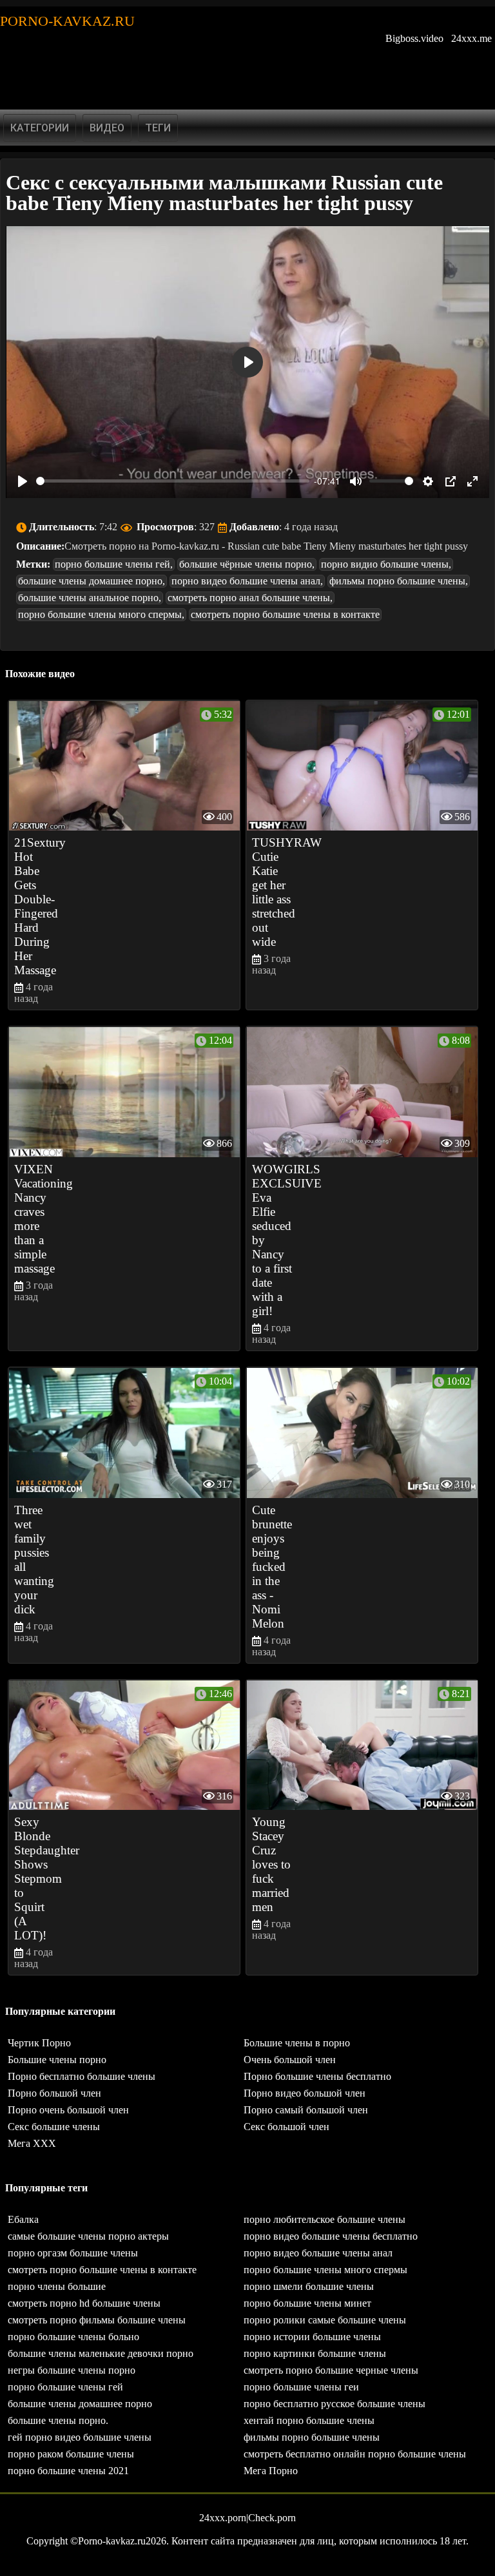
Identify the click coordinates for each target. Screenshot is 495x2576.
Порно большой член (54, 2093)
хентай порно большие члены (309, 2420)
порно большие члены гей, (114, 564)
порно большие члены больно (73, 2337)
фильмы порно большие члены (312, 2437)
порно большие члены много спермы (325, 2270)
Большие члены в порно (297, 2043)
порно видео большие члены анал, (247, 581)
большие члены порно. (58, 2420)
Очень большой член (290, 2060)
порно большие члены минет (307, 2303)
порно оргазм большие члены (73, 2253)
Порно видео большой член (305, 2093)
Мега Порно (271, 2471)
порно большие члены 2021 (68, 2471)
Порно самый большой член (306, 2110)
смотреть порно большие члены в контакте (285, 614)
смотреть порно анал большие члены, (250, 598)
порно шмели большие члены (309, 2286)
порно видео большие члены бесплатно (331, 2236)
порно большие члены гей (65, 2387)
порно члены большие (57, 2286)
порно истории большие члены (312, 2337)
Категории (40, 128)
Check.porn (272, 2518)
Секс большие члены (54, 2127)
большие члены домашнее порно (80, 2404)
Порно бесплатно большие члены (82, 2076)
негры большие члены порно (72, 2370)
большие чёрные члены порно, (247, 564)
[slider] (173, 481)
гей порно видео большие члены (80, 2437)
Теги (158, 128)
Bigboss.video (414, 38)
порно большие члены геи (301, 2387)
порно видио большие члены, (386, 564)
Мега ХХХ (32, 2143)
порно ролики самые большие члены (325, 2320)
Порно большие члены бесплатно (317, 2076)
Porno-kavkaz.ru (67, 21)
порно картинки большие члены (315, 2353)
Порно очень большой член (68, 2110)
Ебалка (23, 2219)
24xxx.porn (223, 2518)
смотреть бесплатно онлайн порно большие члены (355, 2454)
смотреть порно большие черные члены (331, 2370)
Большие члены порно (57, 2060)
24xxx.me (471, 38)
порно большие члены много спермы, (101, 614)
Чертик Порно (39, 2043)
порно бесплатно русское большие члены (335, 2404)
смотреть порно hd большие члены (84, 2303)
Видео (107, 128)
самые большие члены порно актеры (88, 2236)
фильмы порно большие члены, (399, 581)
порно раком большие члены (71, 2454)
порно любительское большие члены (325, 2219)
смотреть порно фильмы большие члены (97, 2320)
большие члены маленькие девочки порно (101, 2353)
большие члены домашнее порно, (92, 581)
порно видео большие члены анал (318, 2253)
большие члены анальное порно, (90, 598)
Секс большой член (286, 2127)
